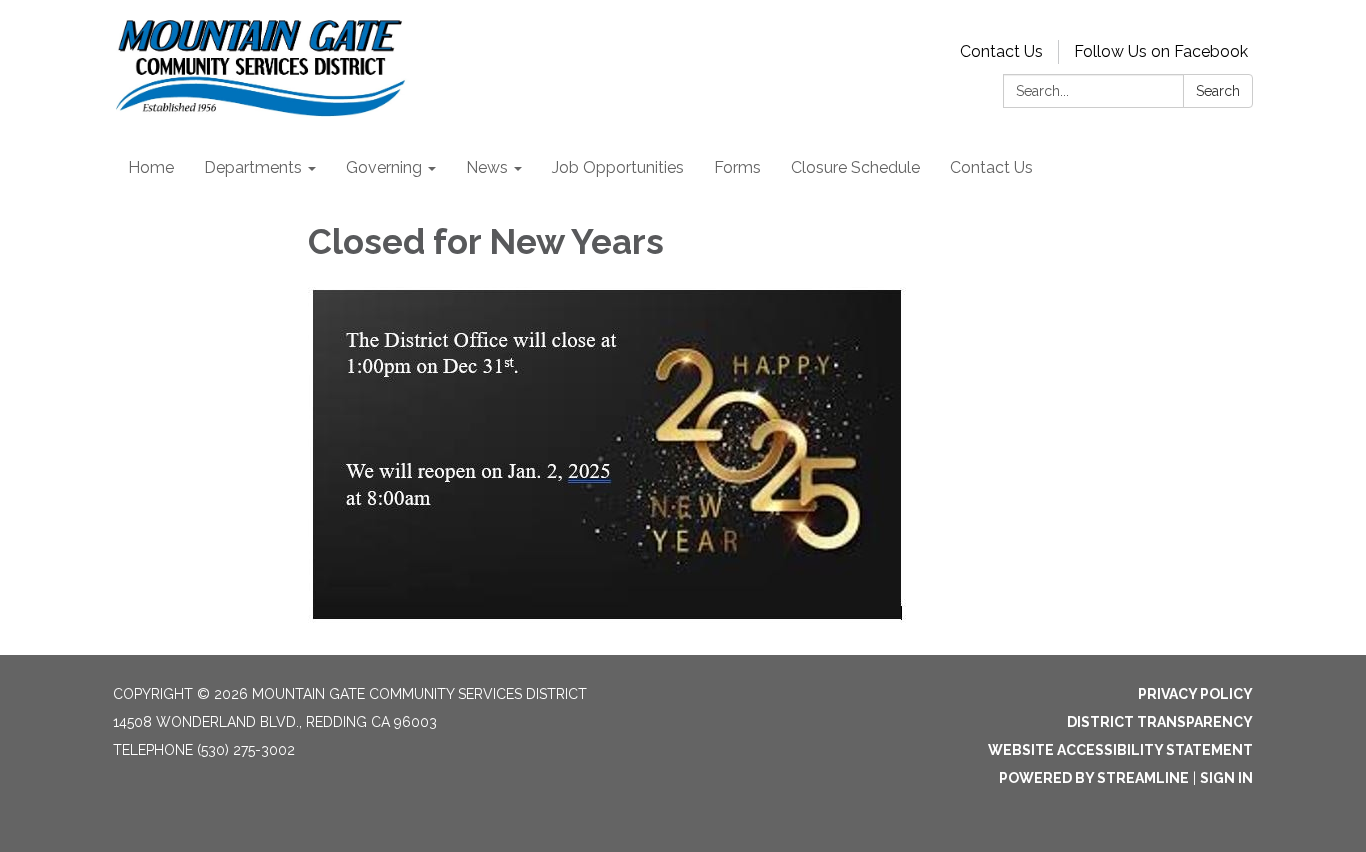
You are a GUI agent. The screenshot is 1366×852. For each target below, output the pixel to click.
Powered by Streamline (1094, 778)
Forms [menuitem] (737, 167)
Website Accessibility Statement (1120, 750)
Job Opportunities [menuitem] (618, 167)
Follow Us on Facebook (1161, 51)
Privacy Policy (1195, 694)
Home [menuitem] (151, 167)
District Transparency (1160, 722)
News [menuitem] (487, 167)
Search (1218, 91)
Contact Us (1001, 51)
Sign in (1226, 778)
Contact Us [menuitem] (991, 167)
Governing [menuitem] (384, 167)
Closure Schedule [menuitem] (855, 167)
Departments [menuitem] (253, 167)
